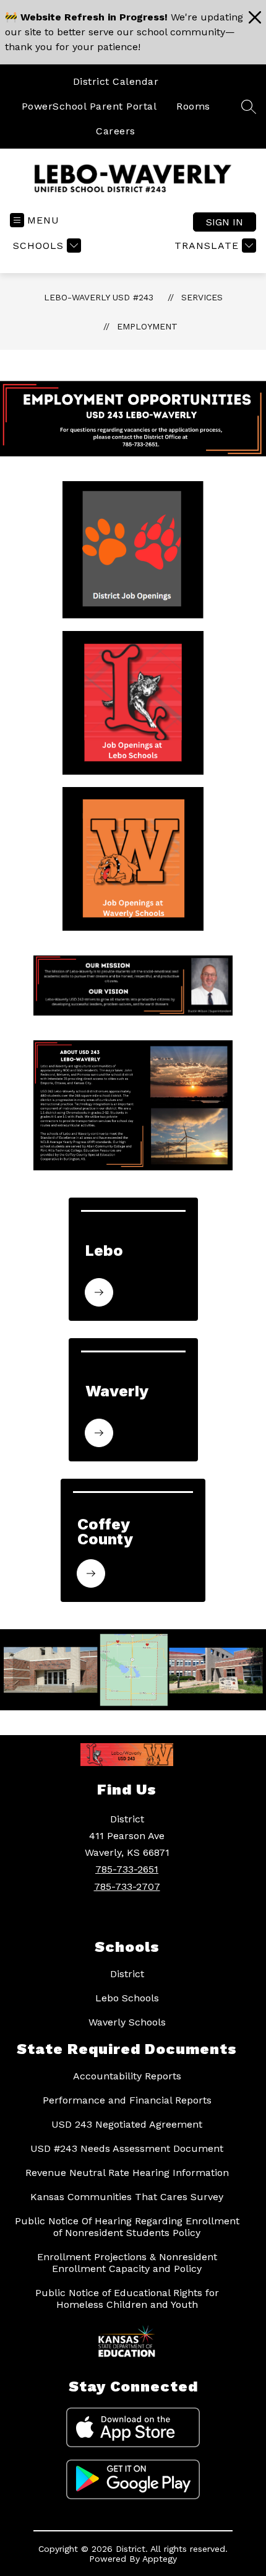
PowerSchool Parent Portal (89, 106)
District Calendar (116, 81)
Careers (116, 131)
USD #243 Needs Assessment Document (127, 2148)
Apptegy (160, 2559)
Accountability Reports (127, 2076)
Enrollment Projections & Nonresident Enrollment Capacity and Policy (127, 2263)
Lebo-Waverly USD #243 (99, 297)
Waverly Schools (127, 2022)
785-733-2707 (127, 1886)
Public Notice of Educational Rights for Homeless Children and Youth (127, 2299)
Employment (147, 326)
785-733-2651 (127, 1869)
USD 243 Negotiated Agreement (127, 2124)
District (127, 1974)
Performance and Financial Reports (127, 2100)
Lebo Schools (127, 1998)
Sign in (225, 222)
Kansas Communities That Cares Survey (127, 2197)
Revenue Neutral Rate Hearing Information (127, 2173)
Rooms (193, 106)
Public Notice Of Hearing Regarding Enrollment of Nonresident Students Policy (127, 2227)
